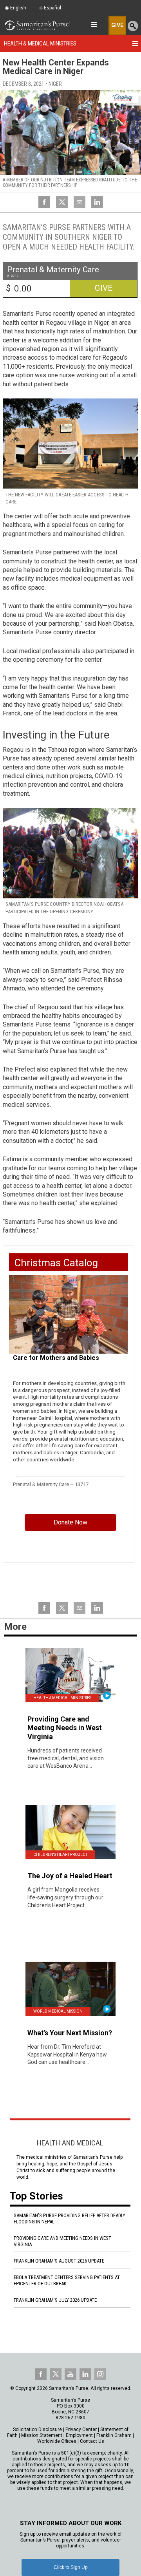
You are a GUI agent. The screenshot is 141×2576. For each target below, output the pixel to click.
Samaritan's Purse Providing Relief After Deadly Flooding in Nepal (70, 2218)
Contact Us (92, 2441)
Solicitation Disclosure (37, 2429)
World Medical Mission (58, 2011)
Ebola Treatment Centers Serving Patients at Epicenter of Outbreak (67, 2280)
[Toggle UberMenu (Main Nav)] (94, 25)
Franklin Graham (114, 2435)
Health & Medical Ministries (40, 43)
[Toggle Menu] (135, 43)
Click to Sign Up (71, 2567)
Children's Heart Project (60, 1855)
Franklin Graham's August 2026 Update (59, 2261)
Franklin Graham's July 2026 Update (55, 2300)
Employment (79, 2435)
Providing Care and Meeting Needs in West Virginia (62, 2241)
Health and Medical (70, 2143)
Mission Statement (42, 2435)
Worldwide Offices (57, 2441)
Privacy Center (81, 2429)
